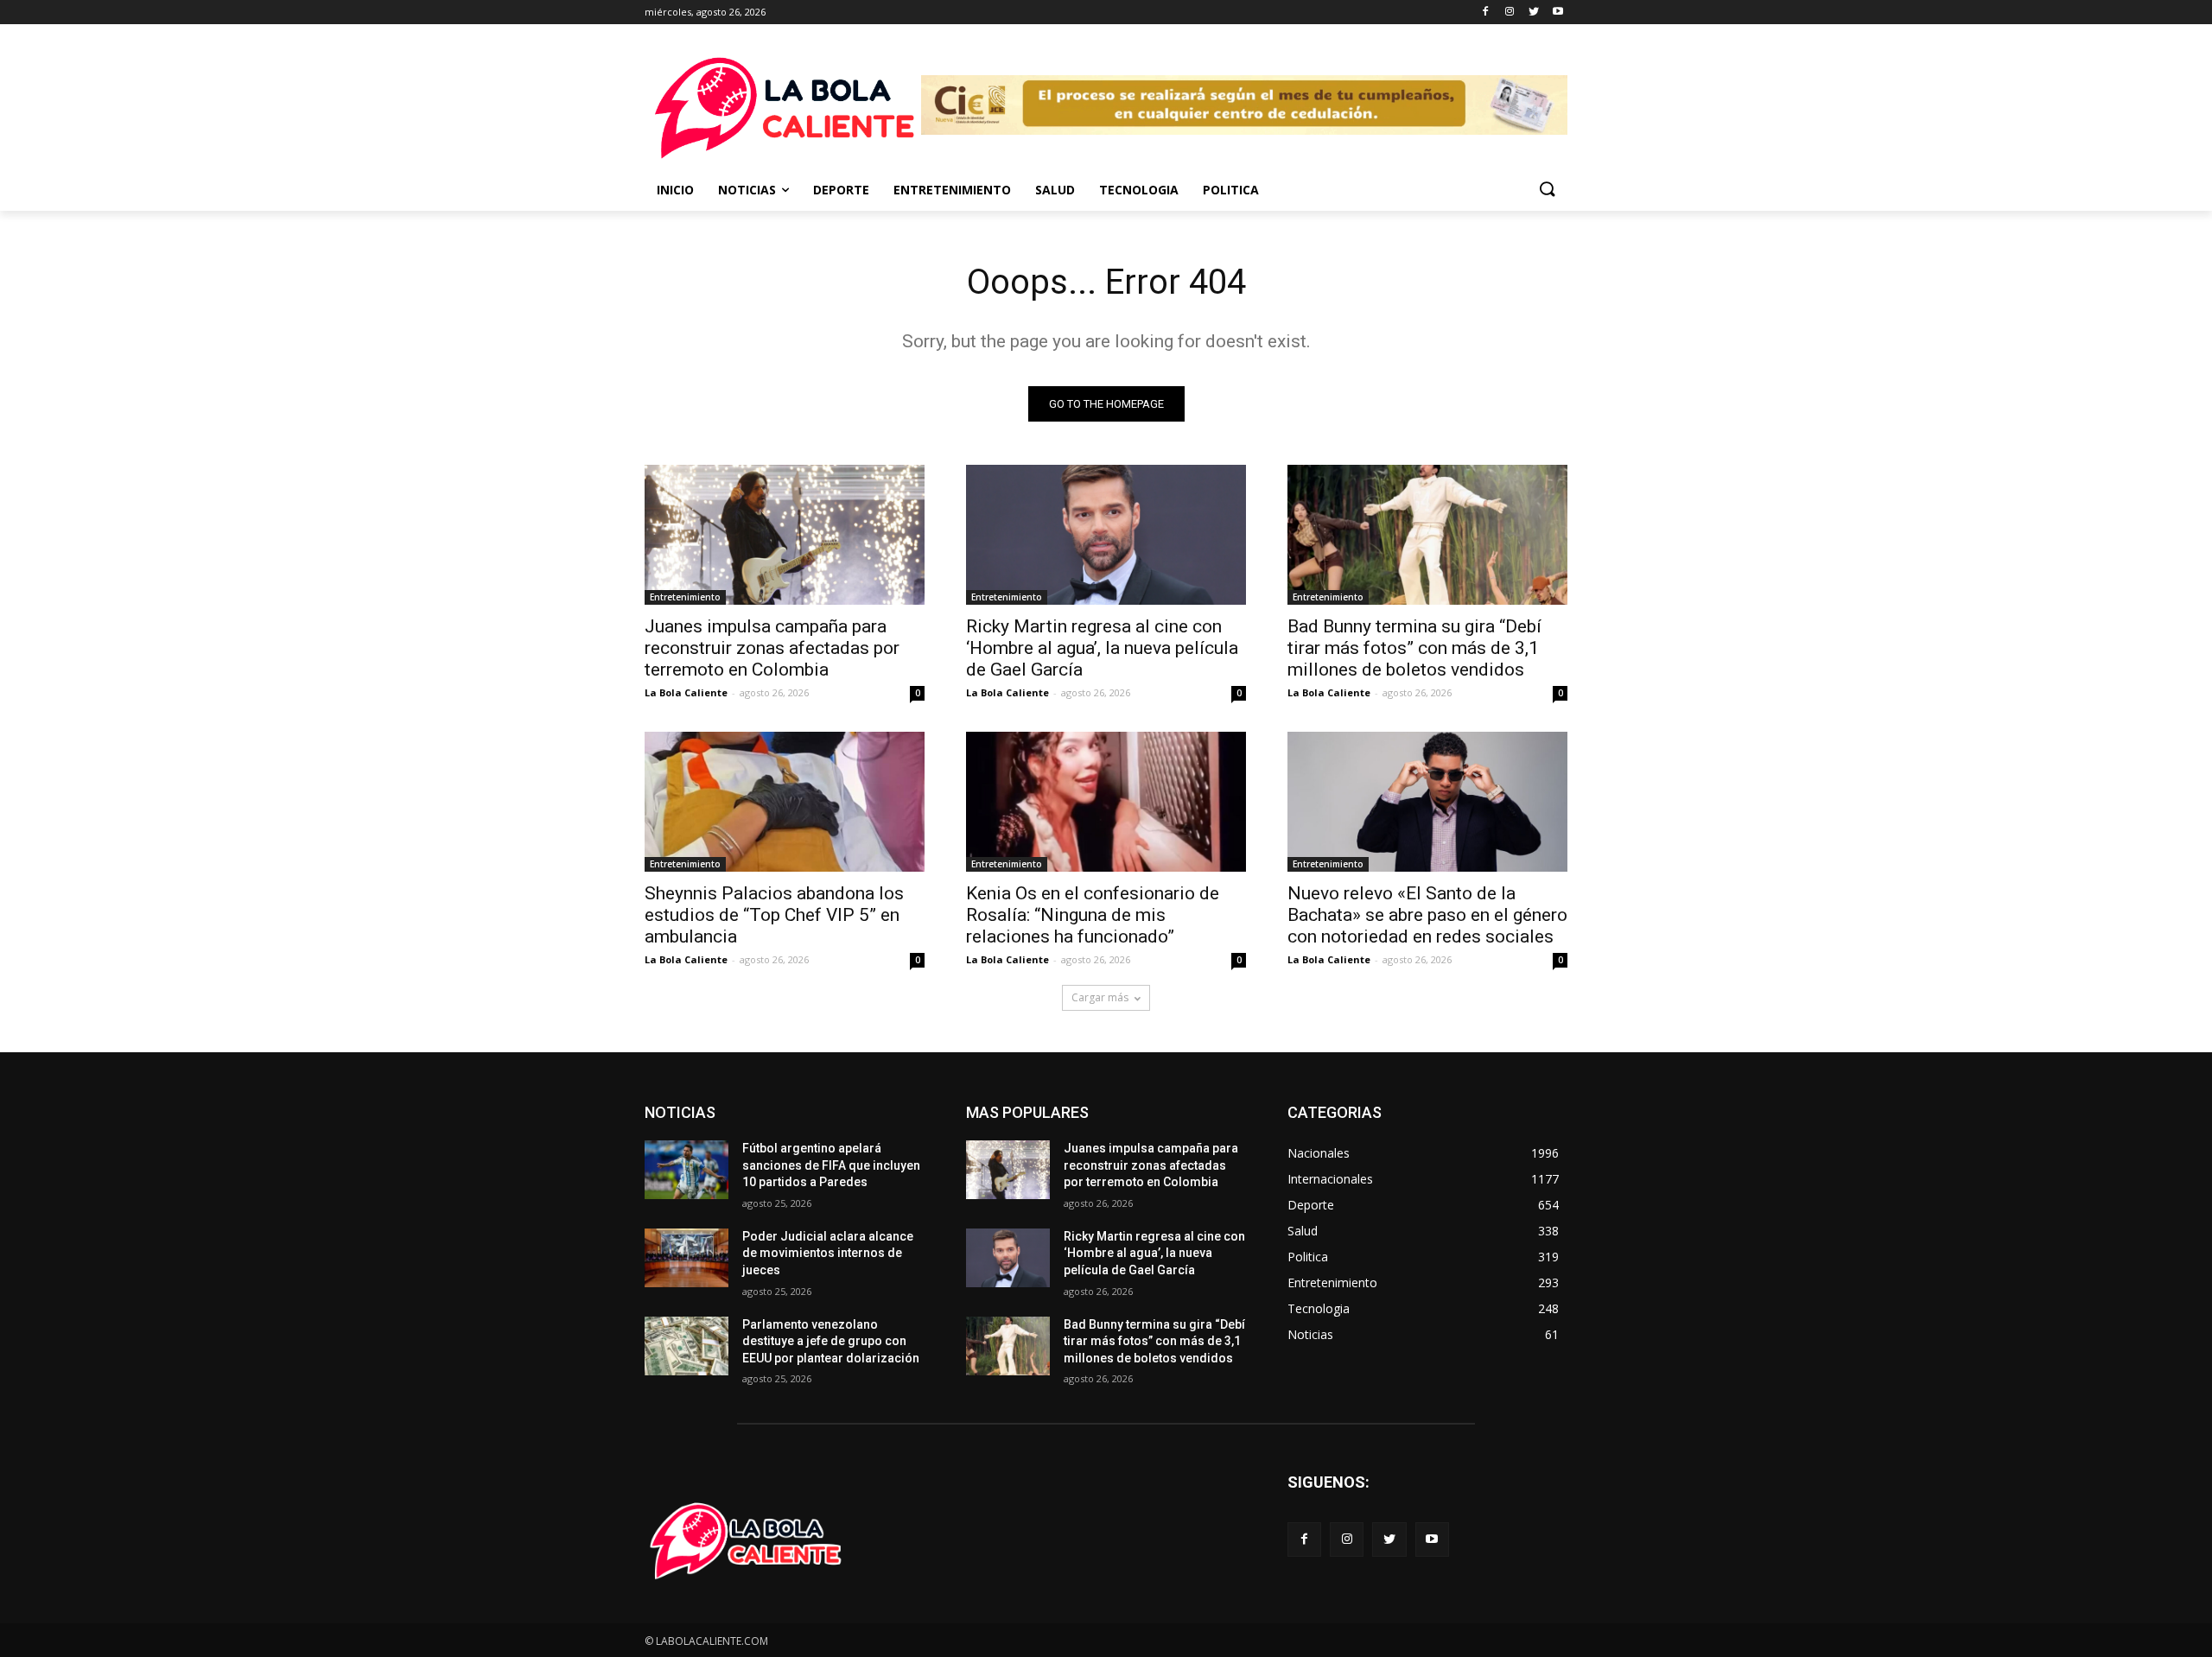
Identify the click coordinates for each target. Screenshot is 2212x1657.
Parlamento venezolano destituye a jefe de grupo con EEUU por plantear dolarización (831, 1341)
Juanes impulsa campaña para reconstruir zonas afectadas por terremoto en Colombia (772, 648)
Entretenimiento (952, 190)
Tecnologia (1139, 190)
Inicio (675, 190)
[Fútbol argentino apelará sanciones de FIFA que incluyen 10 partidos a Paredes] (686, 1170)
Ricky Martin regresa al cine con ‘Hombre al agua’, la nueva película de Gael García (1102, 648)
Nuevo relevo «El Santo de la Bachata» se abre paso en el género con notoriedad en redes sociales (1427, 915)
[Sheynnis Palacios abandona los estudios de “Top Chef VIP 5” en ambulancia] (785, 802)
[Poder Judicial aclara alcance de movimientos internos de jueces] (686, 1258)
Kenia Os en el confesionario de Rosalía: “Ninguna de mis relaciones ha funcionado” (1093, 915)
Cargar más (1100, 997)
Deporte (841, 190)
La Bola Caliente (686, 692)
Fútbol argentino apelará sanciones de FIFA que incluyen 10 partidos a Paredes (831, 1165)
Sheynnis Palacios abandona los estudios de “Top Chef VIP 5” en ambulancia (774, 915)
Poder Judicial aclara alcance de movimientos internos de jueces (828, 1253)
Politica (1231, 190)
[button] (1547, 190)
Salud (1055, 190)
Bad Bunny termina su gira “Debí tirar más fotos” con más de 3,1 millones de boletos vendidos (1414, 648)
